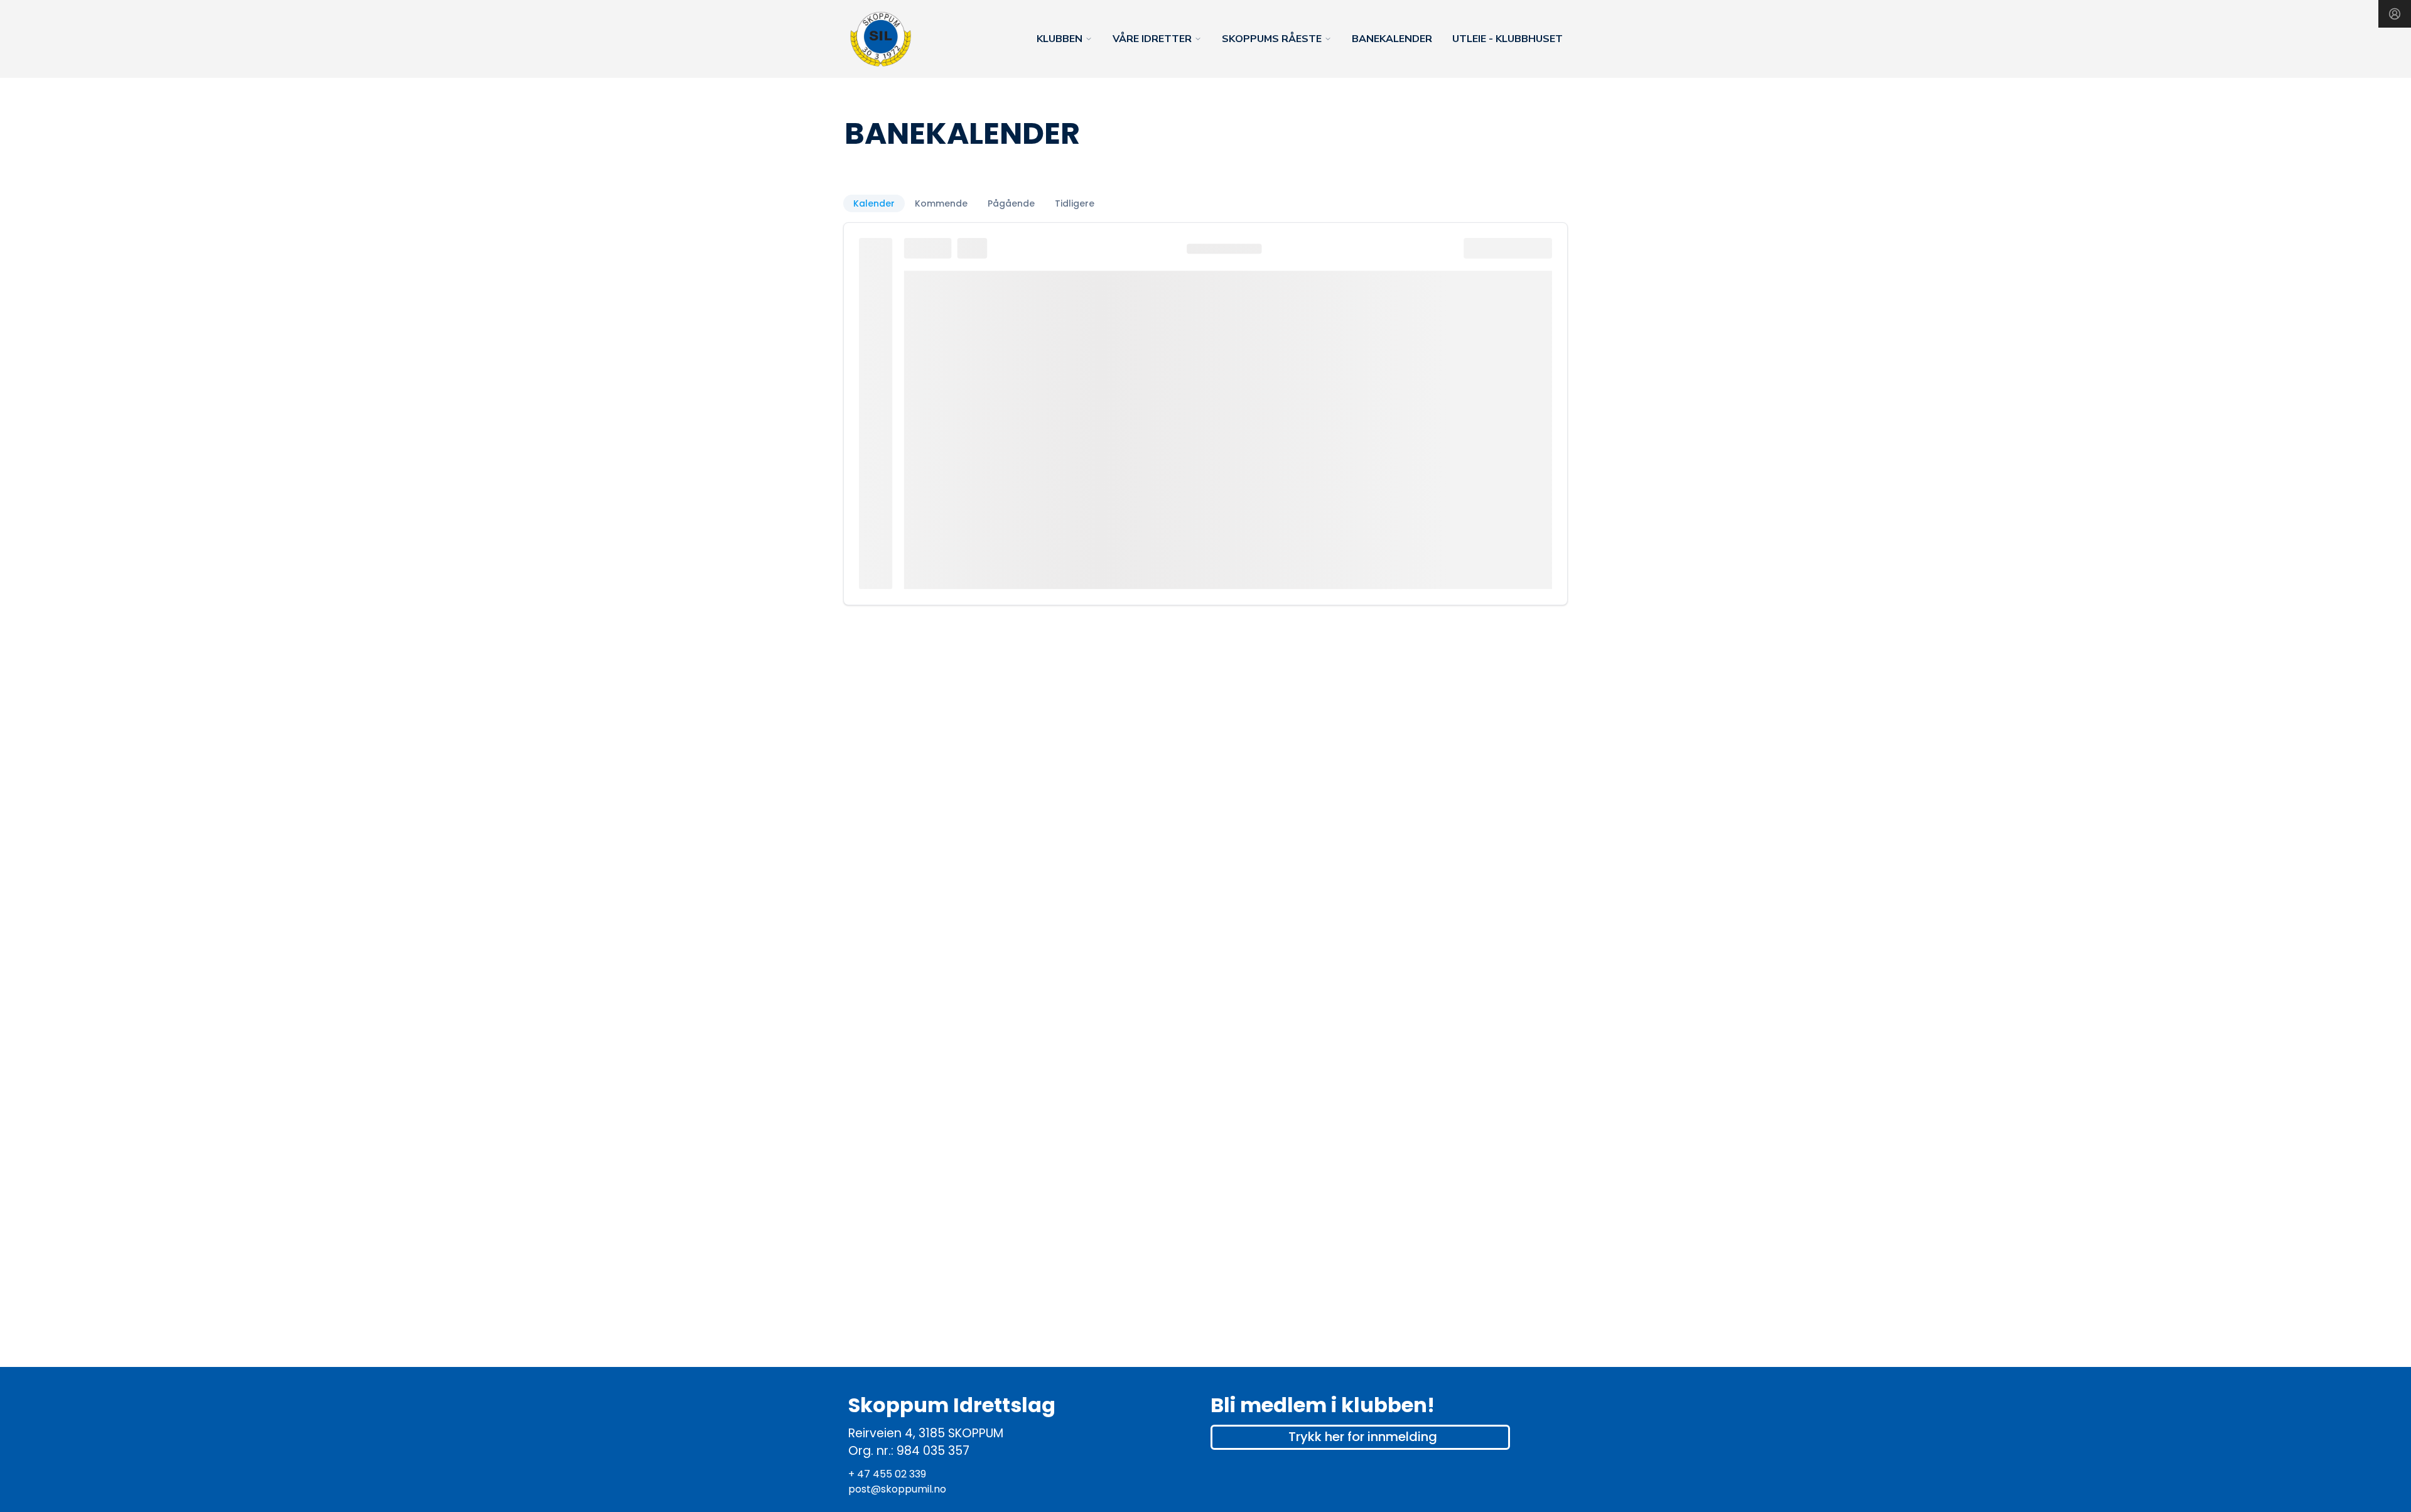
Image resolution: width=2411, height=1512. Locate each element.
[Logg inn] (2395, 14)
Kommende (941, 203)
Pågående (1011, 203)
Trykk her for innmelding (1363, 1437)
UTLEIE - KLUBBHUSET (1508, 39)
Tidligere (1075, 203)
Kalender (874, 203)
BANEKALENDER (1392, 39)
